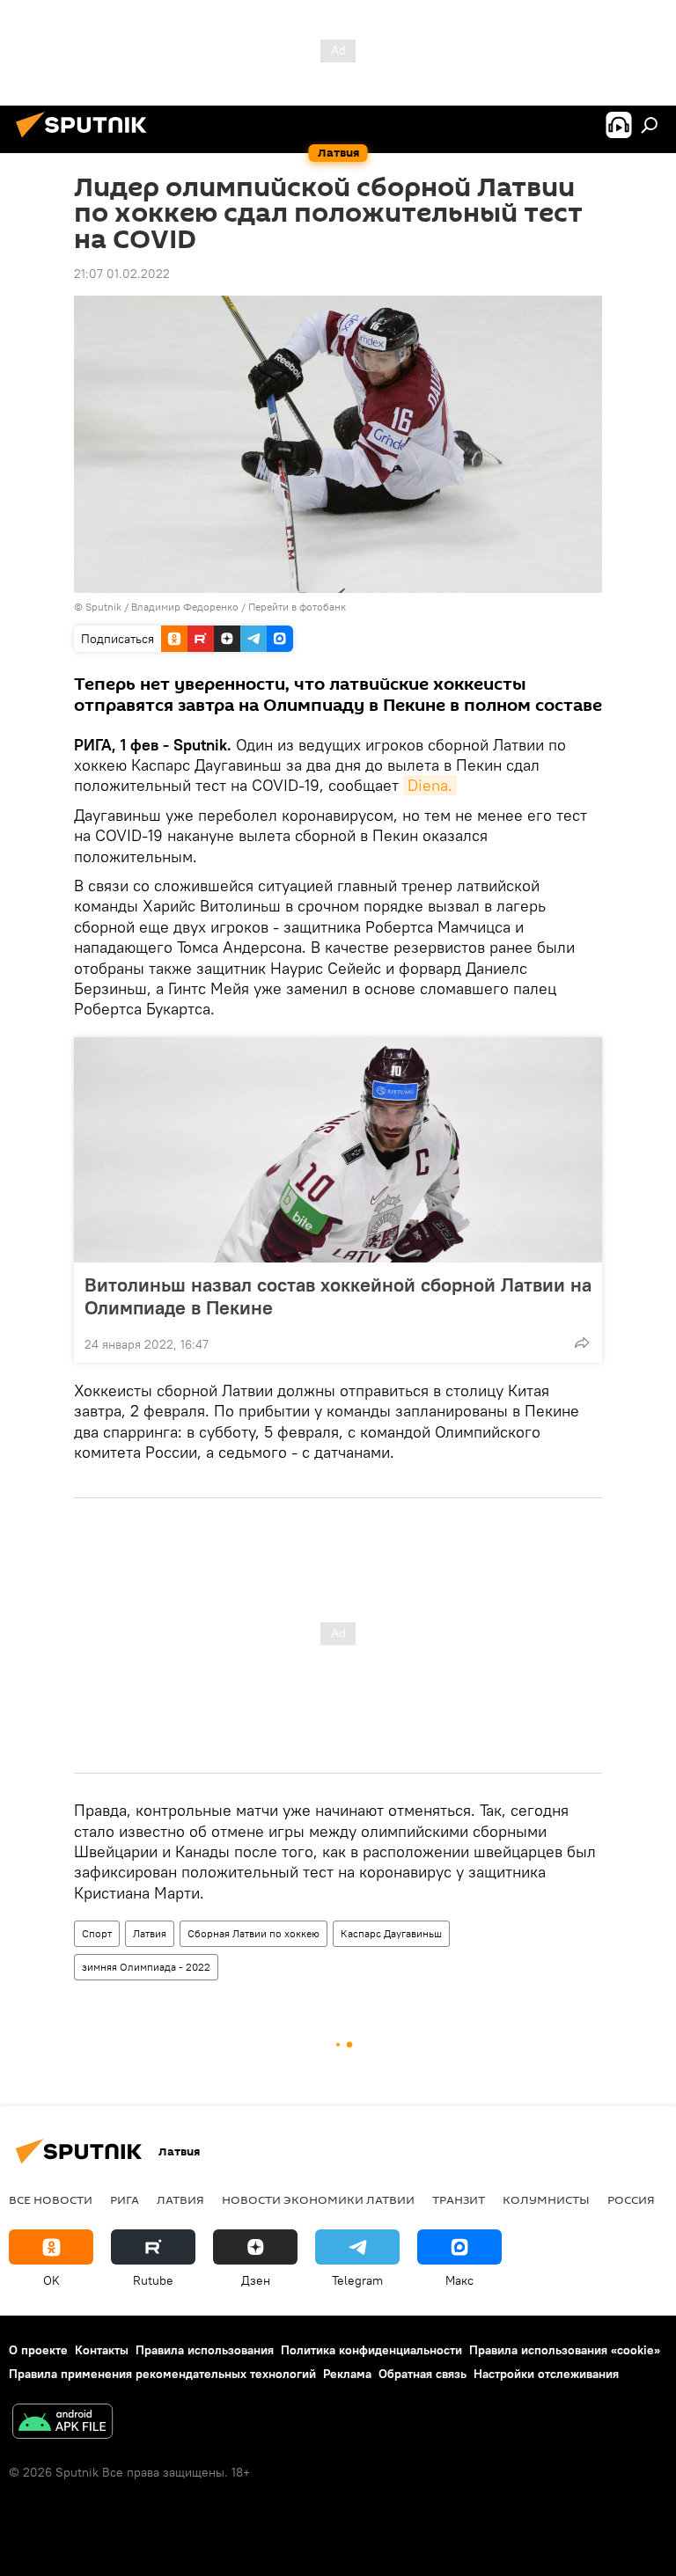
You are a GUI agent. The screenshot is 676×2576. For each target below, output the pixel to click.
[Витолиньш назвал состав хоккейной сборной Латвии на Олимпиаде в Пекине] (338, 1150)
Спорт (97, 1933)
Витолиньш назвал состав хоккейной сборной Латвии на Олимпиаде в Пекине (338, 1296)
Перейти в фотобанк (297, 607)
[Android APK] (62, 2423)
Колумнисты (546, 2199)
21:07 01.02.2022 (122, 274)
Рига (125, 2199)
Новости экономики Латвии (318, 2199)
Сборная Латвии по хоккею (253, 1933)
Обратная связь (422, 2374)
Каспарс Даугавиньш (391, 1933)
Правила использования (205, 2350)
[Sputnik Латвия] (86, 140)
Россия (631, 2199)
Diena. (430, 785)
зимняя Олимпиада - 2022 (146, 1967)
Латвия (150, 1933)
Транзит (459, 2199)
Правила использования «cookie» (565, 2350)
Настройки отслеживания (546, 2374)
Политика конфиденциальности (371, 2350)
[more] (582, 1343)
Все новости (51, 2199)
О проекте (38, 2350)
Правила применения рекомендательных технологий (162, 2374)
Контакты (102, 2350)
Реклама (347, 2374)
